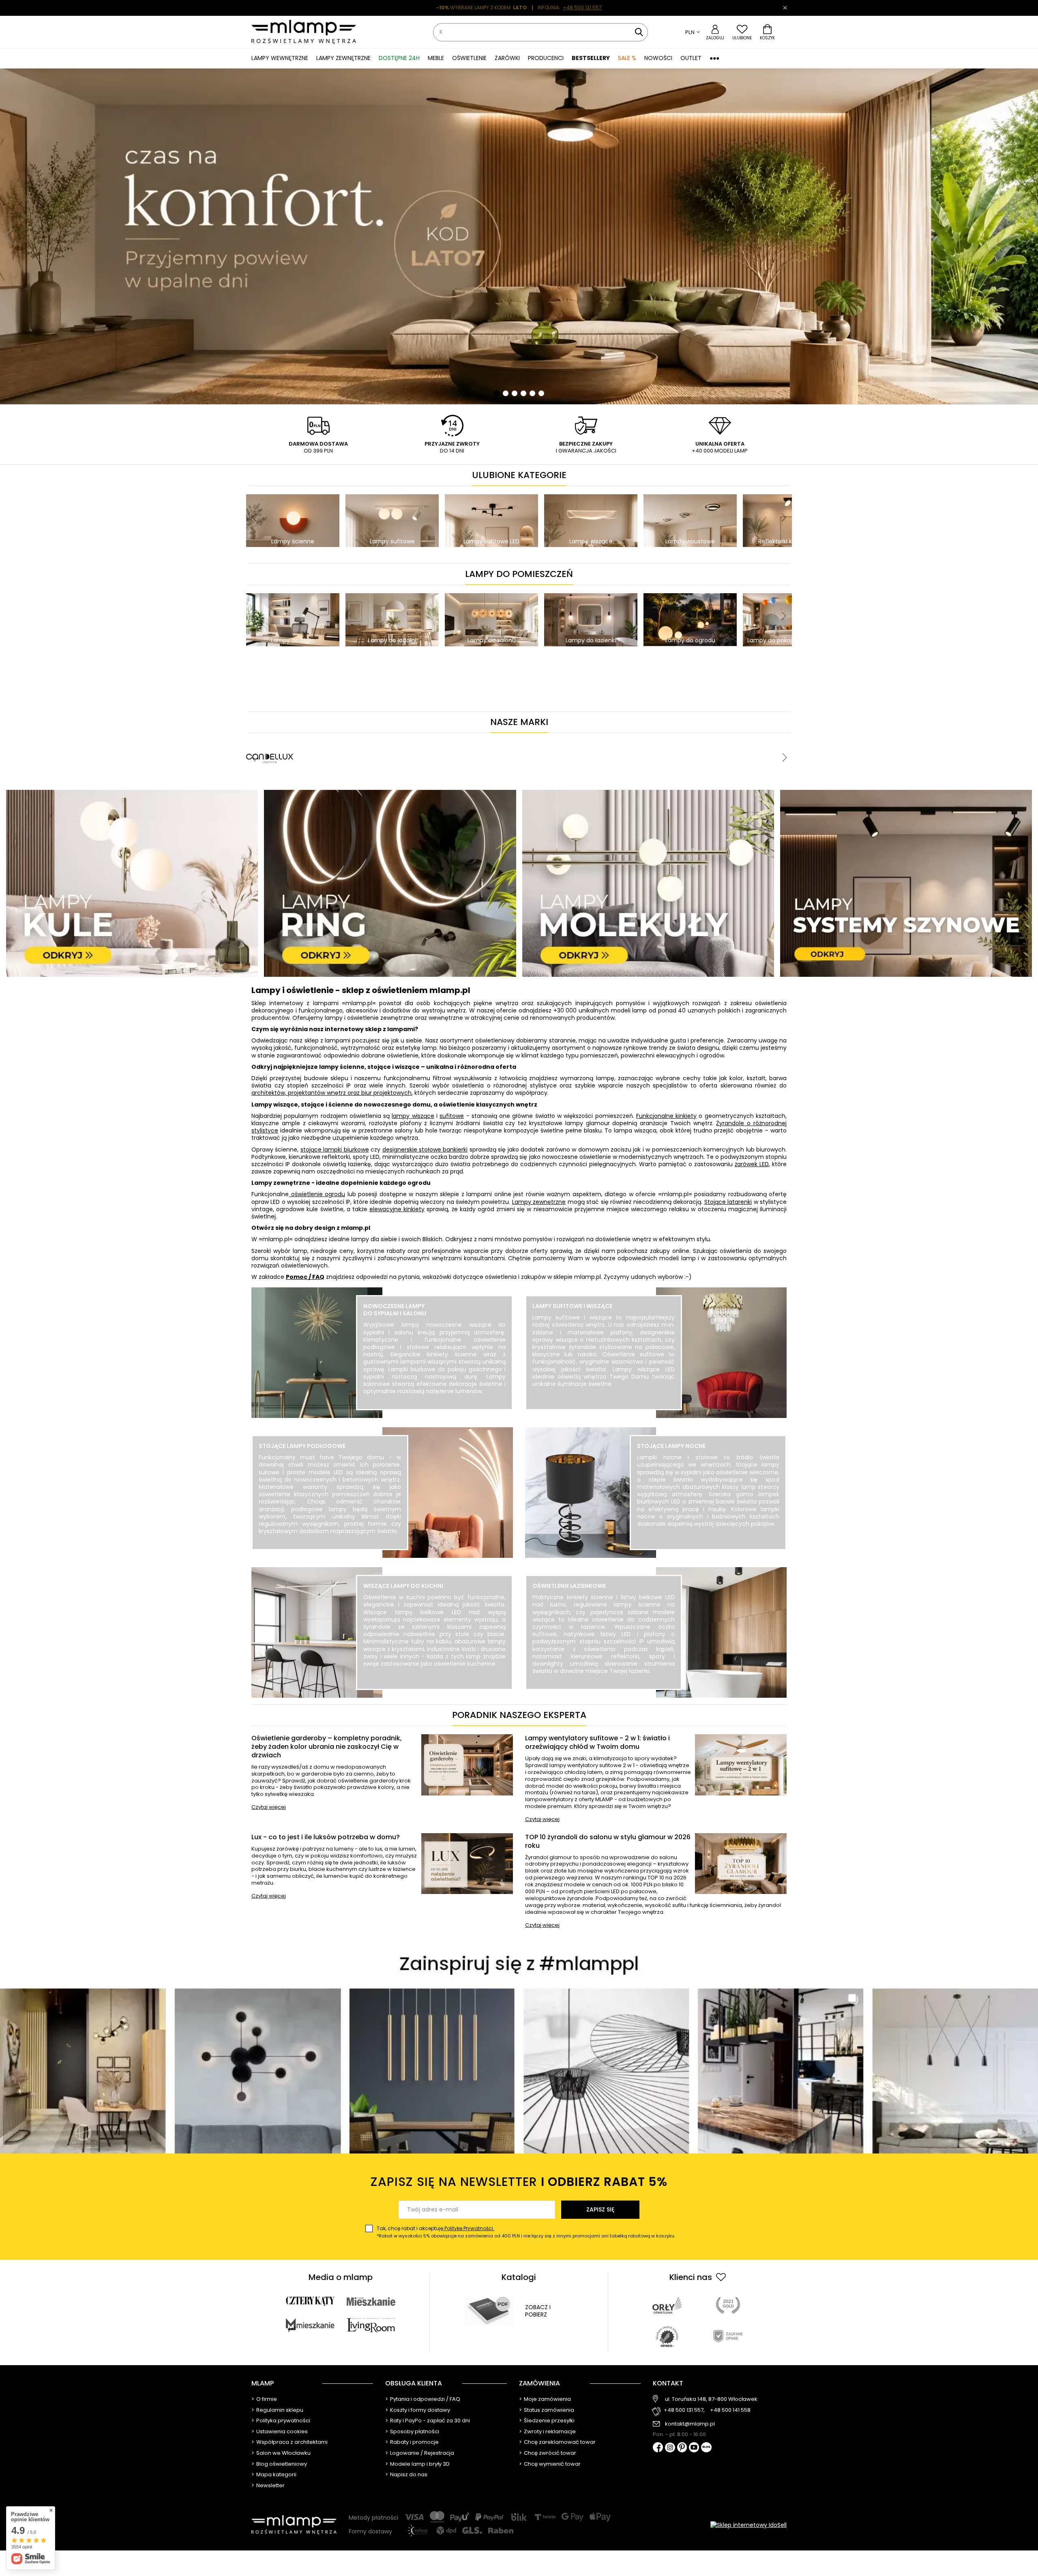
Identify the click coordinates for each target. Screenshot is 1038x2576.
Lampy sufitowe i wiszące (572, 1306)
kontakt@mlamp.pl (690, 2424)
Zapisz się (600, 2209)
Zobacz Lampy (330, 1549)
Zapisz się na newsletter (519, 2182)
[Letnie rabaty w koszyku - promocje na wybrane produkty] (519, 236)
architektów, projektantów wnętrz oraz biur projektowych (331, 1093)
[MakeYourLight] (503, 737)
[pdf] (489, 2311)
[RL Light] (717, 737)
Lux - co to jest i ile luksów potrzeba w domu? (326, 1837)
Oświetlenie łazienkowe (569, 1586)
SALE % (627, 58)
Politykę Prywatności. (469, 2228)
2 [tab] (506, 393)
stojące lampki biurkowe (335, 1150)
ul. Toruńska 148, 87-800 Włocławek (711, 2399)
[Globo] (659, 737)
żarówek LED (752, 1164)
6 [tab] (541, 393)
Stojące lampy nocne (671, 1446)
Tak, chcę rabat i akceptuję (526, 2232)
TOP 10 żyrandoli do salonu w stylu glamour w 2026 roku (608, 1842)
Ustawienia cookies (282, 2432)
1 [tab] (497, 393)
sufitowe (452, 1116)
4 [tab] (523, 393)
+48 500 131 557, (684, 2410)
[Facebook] (658, 2448)
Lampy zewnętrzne (539, 1202)
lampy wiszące (413, 1116)
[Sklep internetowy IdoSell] (748, 2525)
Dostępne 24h (399, 58)
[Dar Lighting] (347, 737)
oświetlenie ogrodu (317, 1194)
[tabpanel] (519, 236)
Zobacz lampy (434, 1409)
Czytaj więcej (269, 1807)
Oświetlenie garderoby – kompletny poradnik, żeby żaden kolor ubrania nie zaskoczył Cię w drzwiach (327, 1747)
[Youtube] (694, 2448)
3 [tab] (515, 393)
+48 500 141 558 (730, 2410)
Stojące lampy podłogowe (302, 1446)
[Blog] (706, 2448)
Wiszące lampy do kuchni (403, 1586)
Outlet (691, 58)
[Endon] (270, 737)
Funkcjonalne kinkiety (666, 1116)
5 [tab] (532, 393)
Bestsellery (591, 58)
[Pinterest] (682, 2448)
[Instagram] (670, 2448)
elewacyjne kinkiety (397, 1209)
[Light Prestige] (425, 737)
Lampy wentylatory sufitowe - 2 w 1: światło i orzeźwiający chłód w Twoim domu (597, 1743)
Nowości (658, 58)
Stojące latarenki (728, 1202)
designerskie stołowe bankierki (425, 1150)
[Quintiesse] (581, 737)
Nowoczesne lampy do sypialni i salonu (395, 1310)
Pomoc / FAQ (305, 1277)
